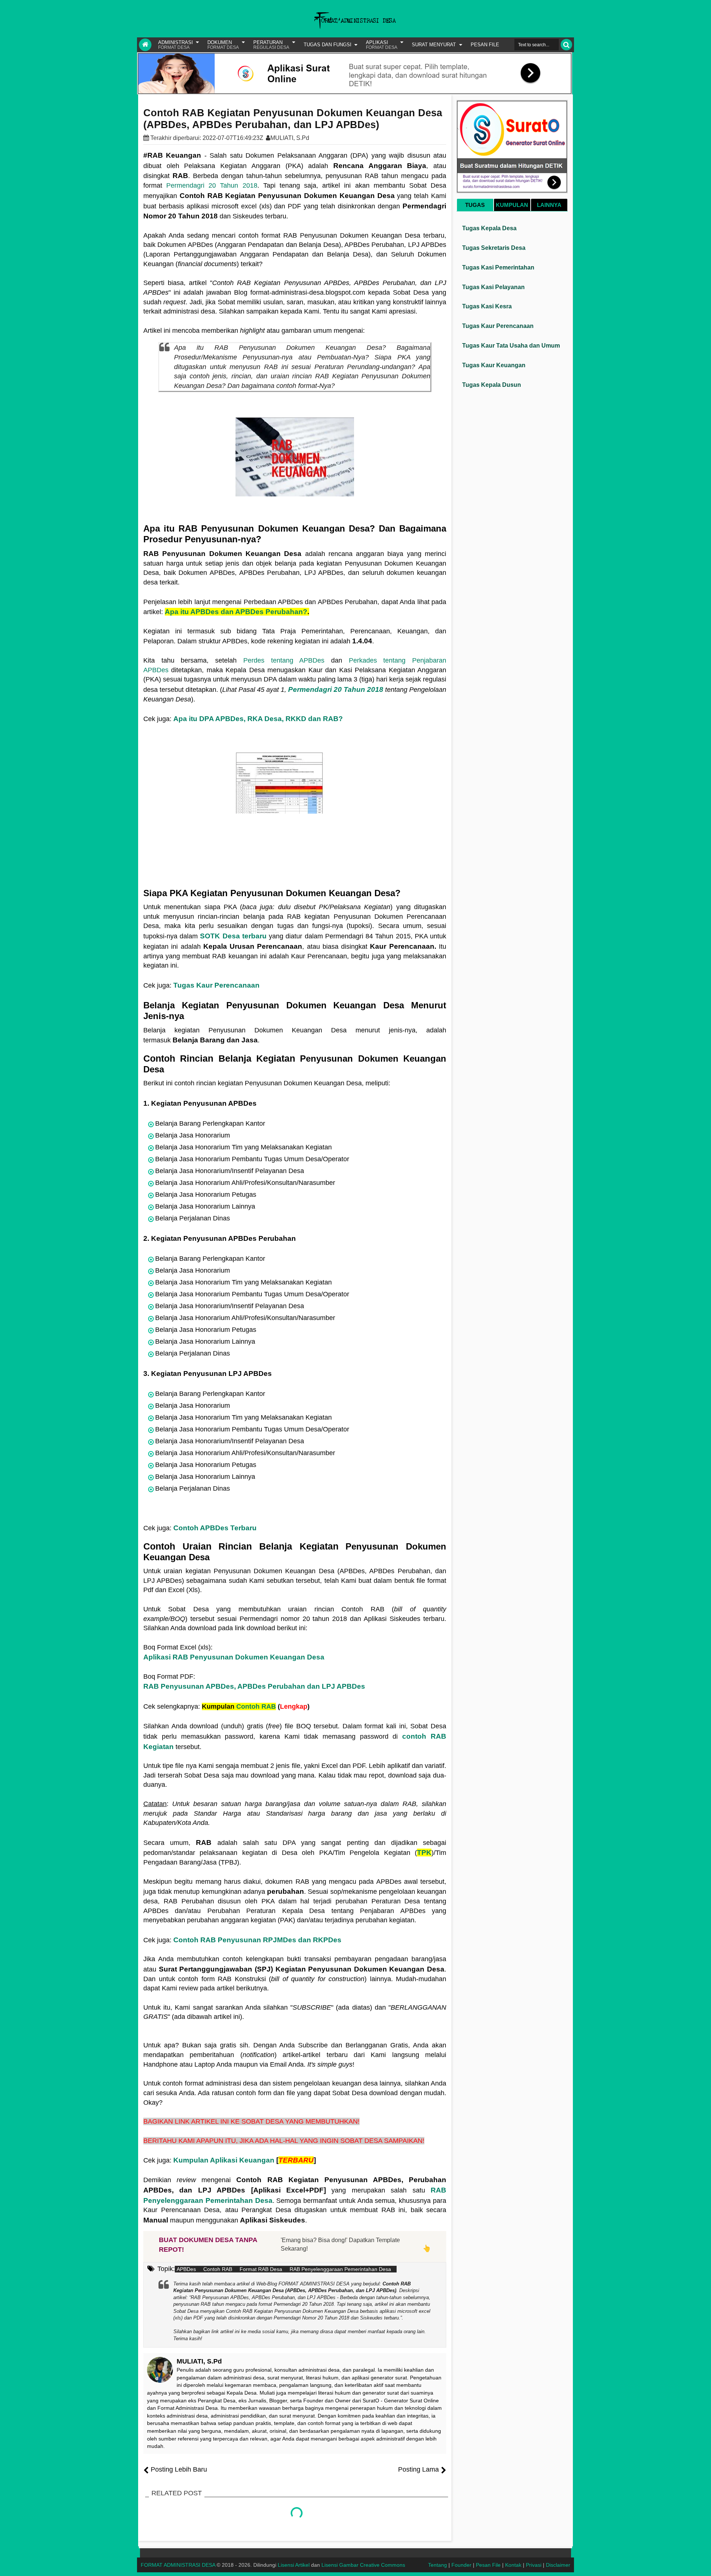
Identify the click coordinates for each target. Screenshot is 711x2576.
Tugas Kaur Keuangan (494, 365)
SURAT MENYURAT (434, 45)
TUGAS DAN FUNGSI (328, 45)
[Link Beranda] (145, 45)
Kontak (513, 2565)
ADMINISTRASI (176, 45)
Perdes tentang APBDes (284, 660)
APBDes (186, 2269)
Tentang (438, 2565)
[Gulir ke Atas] (702, 2563)
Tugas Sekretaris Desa (494, 248)
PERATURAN (271, 45)
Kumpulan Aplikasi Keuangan (224, 2160)
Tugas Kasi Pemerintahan (498, 267)
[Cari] (566, 45)
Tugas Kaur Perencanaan (216, 985)
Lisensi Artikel (294, 2565)
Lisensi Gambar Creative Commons (363, 2565)
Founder (461, 2565)
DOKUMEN (223, 45)
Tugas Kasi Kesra (487, 306)
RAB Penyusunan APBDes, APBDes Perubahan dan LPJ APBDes (254, 1686)
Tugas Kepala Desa (489, 228)
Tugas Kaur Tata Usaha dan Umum (511, 346)
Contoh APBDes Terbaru (215, 1528)
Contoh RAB (256, 1706)
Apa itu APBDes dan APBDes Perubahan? (236, 612)
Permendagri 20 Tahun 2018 (212, 185)
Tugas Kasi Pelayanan (493, 287)
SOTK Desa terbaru (233, 936)
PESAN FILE (485, 45)
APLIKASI (382, 45)
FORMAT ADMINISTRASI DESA (178, 2565)
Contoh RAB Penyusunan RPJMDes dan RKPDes (257, 1940)
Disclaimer (558, 2565)
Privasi (534, 2565)
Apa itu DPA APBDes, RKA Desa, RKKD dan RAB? (258, 719)
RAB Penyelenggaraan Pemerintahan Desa (340, 2269)
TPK (424, 1853)
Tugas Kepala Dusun (492, 385)
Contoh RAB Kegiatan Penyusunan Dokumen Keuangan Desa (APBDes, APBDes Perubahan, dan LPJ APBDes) (293, 119)
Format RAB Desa (261, 2269)
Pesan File (488, 2565)
